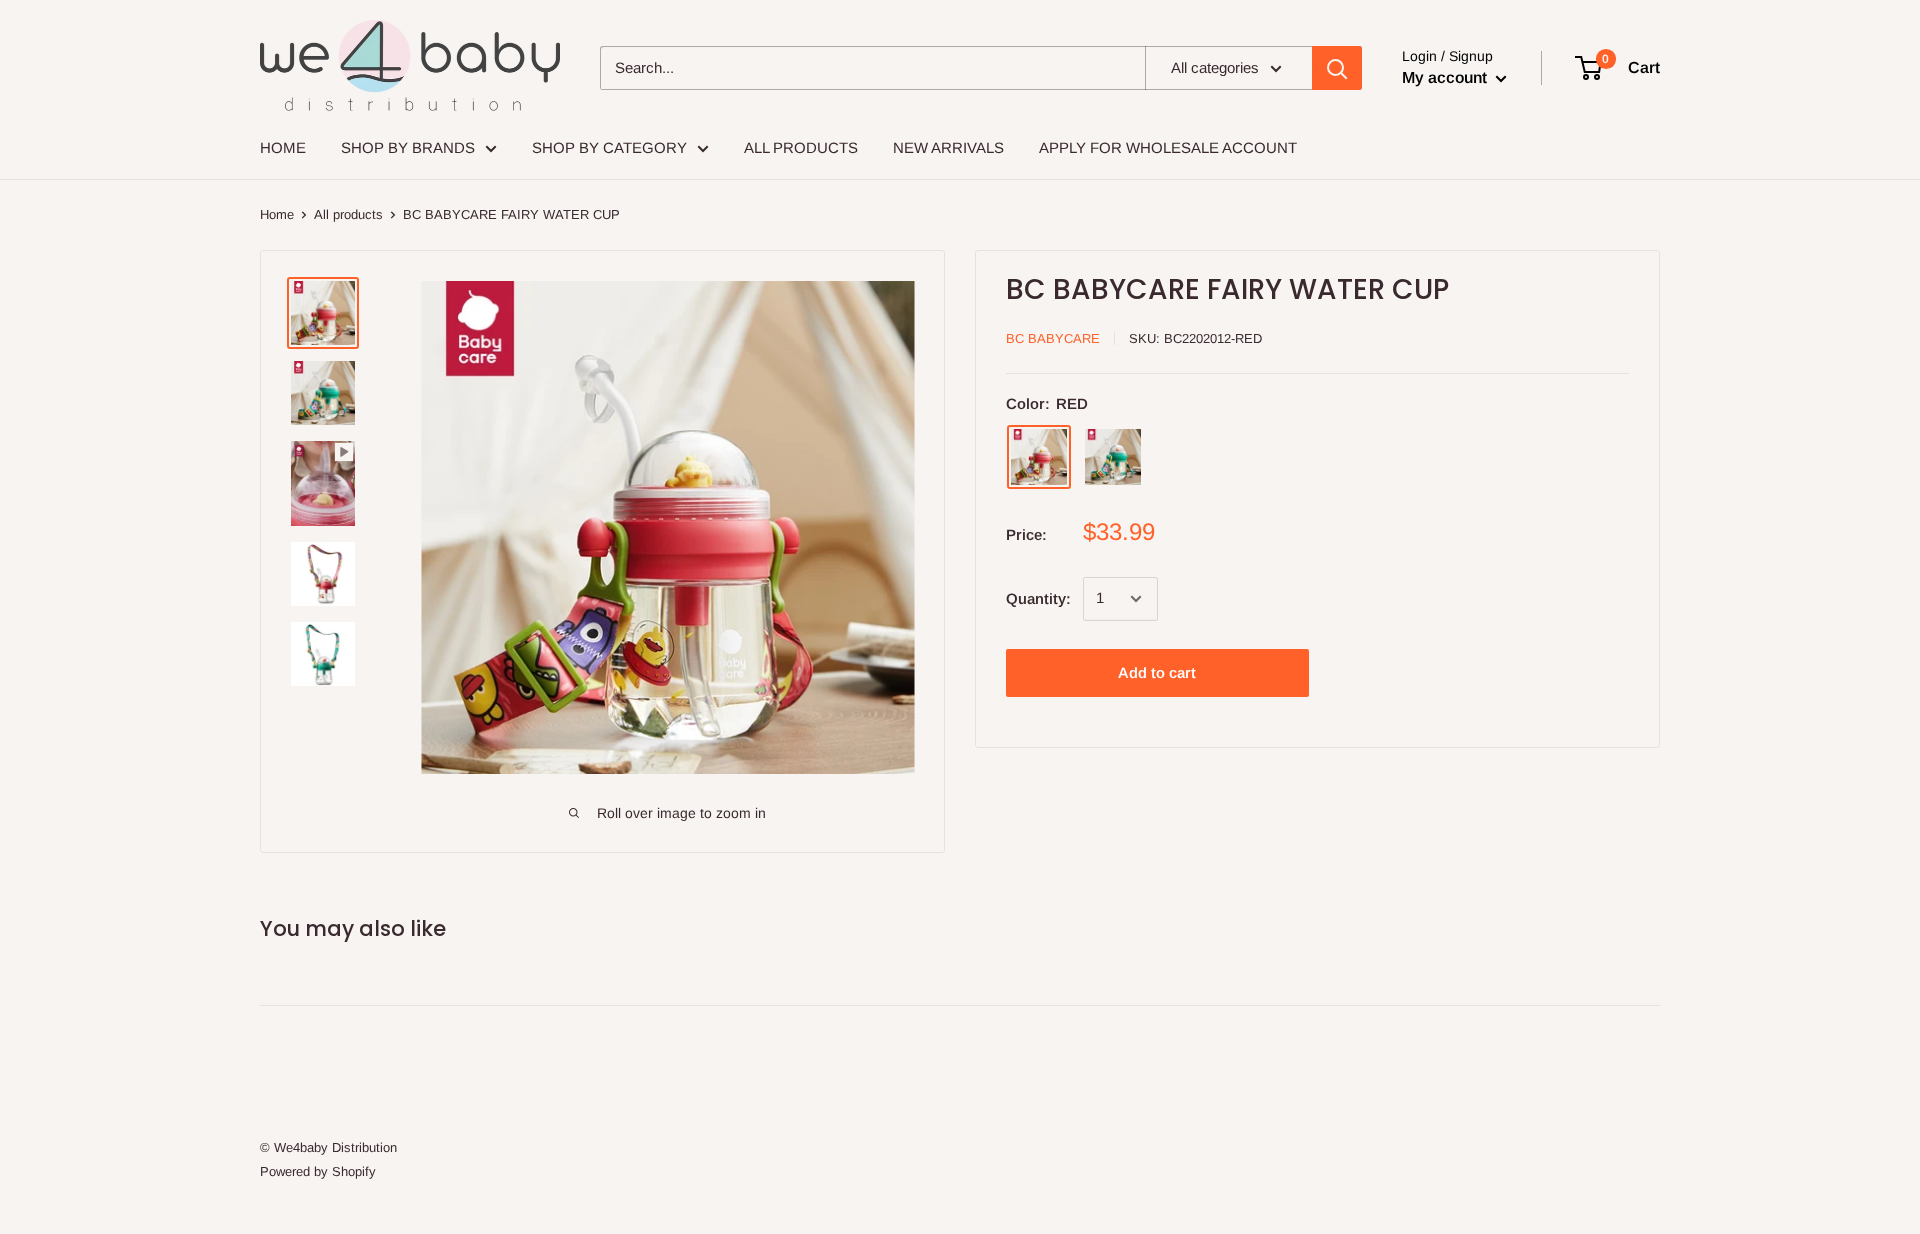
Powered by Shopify (318, 1171)
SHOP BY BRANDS (408, 147)
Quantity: (1038, 598)
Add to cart (1157, 672)
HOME (283, 147)
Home (277, 214)
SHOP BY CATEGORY (609, 147)
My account (1446, 77)
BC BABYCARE (1053, 338)
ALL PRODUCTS (801, 147)
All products (348, 214)
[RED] (1039, 457)
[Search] (1337, 68)
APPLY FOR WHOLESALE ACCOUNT (1168, 147)
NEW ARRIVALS (948, 147)
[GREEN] (1113, 457)
